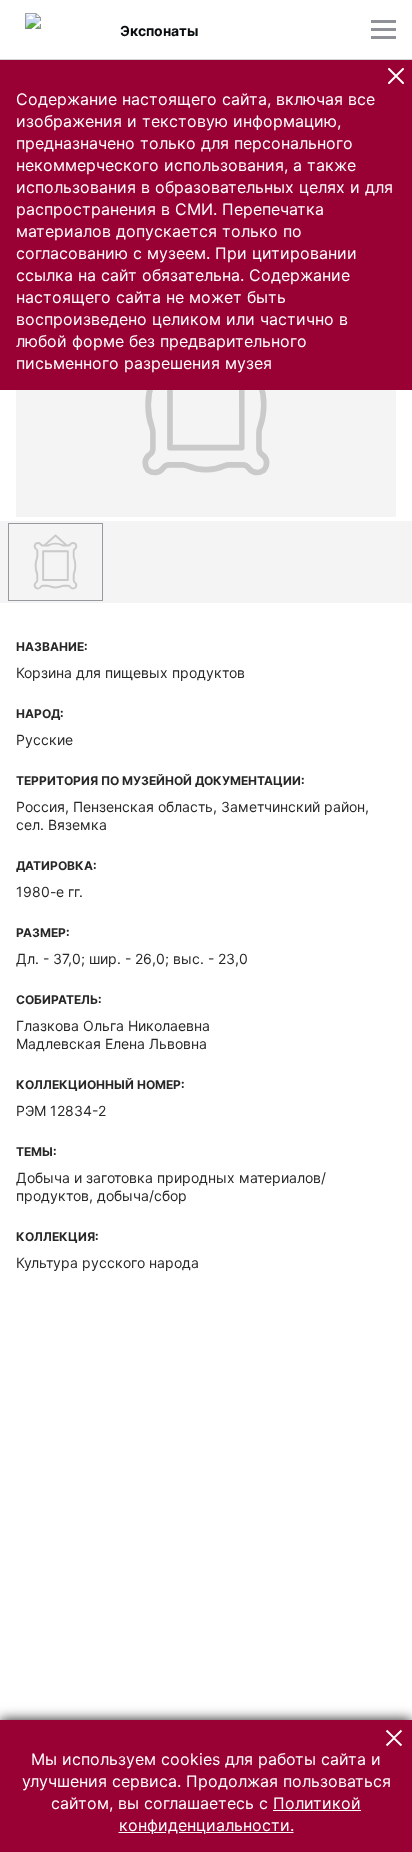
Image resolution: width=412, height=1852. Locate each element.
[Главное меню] (383, 29)
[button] (396, 76)
